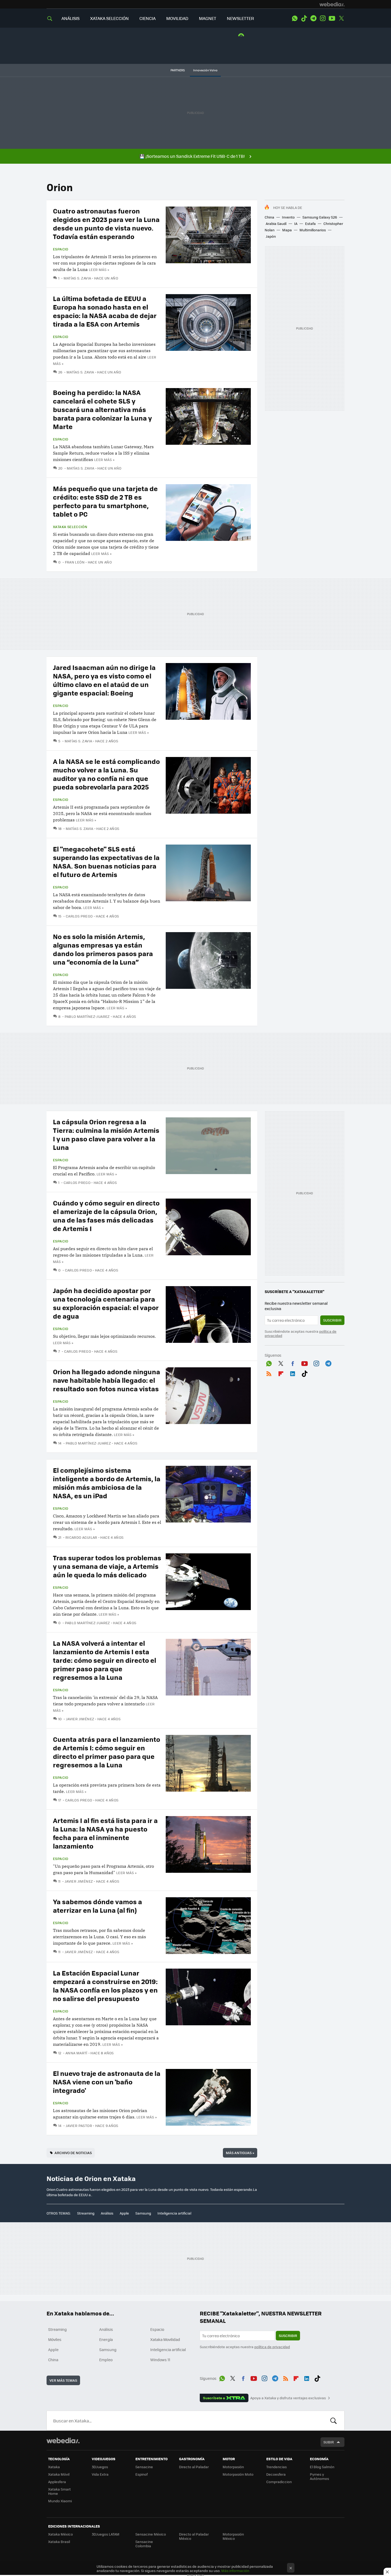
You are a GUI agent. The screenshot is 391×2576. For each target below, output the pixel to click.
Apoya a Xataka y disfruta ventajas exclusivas (288, 2398)
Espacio (61, 249)
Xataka (54, 2467)
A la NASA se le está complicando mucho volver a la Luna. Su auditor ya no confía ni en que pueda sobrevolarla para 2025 (106, 774)
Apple (124, 2213)
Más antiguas (240, 2153)
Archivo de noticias (73, 2153)
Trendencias (276, 2467)
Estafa (310, 223)
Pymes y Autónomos (319, 2476)
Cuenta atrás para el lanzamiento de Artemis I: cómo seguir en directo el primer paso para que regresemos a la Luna (107, 1752)
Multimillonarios (313, 230)
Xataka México (61, 2534)
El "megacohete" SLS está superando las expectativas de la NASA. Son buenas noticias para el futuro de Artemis (106, 861)
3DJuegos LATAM (106, 2534)
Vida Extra (100, 2474)
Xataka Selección (70, 527)
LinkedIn (293, 1373)
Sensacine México (151, 2534)
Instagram (323, 18)
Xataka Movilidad (165, 2339)
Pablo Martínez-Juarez (87, 1016)
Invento (288, 217)
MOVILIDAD (177, 18)
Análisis (107, 2213)
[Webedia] (332, 4)
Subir (329, 2442)
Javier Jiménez (80, 1719)
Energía (106, 2339)
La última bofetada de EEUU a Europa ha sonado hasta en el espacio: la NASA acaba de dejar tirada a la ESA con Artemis (105, 311)
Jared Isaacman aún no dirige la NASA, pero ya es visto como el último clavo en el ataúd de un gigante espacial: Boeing (104, 680)
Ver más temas (63, 2380)
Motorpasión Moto (238, 2474)
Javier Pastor (79, 2126)
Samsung (143, 2213)
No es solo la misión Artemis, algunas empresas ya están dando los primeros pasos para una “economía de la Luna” (103, 949)
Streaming (86, 2213)
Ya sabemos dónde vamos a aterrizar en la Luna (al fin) (97, 1906)
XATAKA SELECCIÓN (109, 18)
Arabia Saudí (276, 223)
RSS (269, 1373)
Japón (271, 236)
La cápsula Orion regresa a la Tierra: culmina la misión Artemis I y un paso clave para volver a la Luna (106, 1134)
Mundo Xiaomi (60, 2501)
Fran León (75, 562)
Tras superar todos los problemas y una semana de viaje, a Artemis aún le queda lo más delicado (107, 1566)
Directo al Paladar (194, 2467)
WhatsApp (295, 18)
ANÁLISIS (70, 18)
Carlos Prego (79, 916)
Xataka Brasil (59, 2542)
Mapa (287, 230)
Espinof (142, 2474)
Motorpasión (233, 2467)
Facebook (293, 1363)
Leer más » (99, 269)
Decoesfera (276, 2474)
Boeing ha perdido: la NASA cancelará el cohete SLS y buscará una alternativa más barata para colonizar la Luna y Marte (102, 409)
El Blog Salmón (322, 2467)
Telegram (313, 18)
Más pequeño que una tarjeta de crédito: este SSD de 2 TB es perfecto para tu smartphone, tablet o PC (105, 501)
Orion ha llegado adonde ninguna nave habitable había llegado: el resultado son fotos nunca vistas (107, 1380)
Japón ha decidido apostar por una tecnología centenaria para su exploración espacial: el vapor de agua (106, 1303)
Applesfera (57, 2482)
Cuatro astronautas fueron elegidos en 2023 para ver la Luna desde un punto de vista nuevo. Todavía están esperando (106, 223)
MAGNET (208, 18)
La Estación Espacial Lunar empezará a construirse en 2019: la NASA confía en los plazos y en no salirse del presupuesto (105, 1986)
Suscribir (332, 1320)
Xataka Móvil (59, 2474)
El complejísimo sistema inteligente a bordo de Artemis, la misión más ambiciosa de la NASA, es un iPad (107, 1483)
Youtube (332, 18)
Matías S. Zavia (77, 278)
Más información (235, 2571)
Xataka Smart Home (59, 2491)
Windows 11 (160, 2360)
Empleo (106, 2360)
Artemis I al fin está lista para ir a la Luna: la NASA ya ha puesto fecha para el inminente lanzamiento (105, 1833)
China (269, 217)
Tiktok (304, 18)
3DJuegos (100, 2467)
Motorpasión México (233, 2536)
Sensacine (144, 2467)
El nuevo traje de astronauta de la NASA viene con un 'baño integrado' (107, 2082)
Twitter (341, 18)
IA (296, 223)
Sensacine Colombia (144, 2544)
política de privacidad (272, 2347)
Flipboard (281, 1373)
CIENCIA (147, 18)
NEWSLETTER (240, 18)
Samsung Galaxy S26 (320, 217)
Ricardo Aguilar (81, 1537)
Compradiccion (279, 2482)
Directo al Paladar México (194, 2536)
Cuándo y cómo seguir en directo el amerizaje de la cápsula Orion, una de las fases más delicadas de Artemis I (106, 1215)
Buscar (334, 2421)
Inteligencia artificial (174, 2213)
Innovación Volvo (205, 70)
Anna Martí (76, 2053)
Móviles (55, 2339)
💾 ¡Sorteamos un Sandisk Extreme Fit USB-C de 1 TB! (192, 156)
